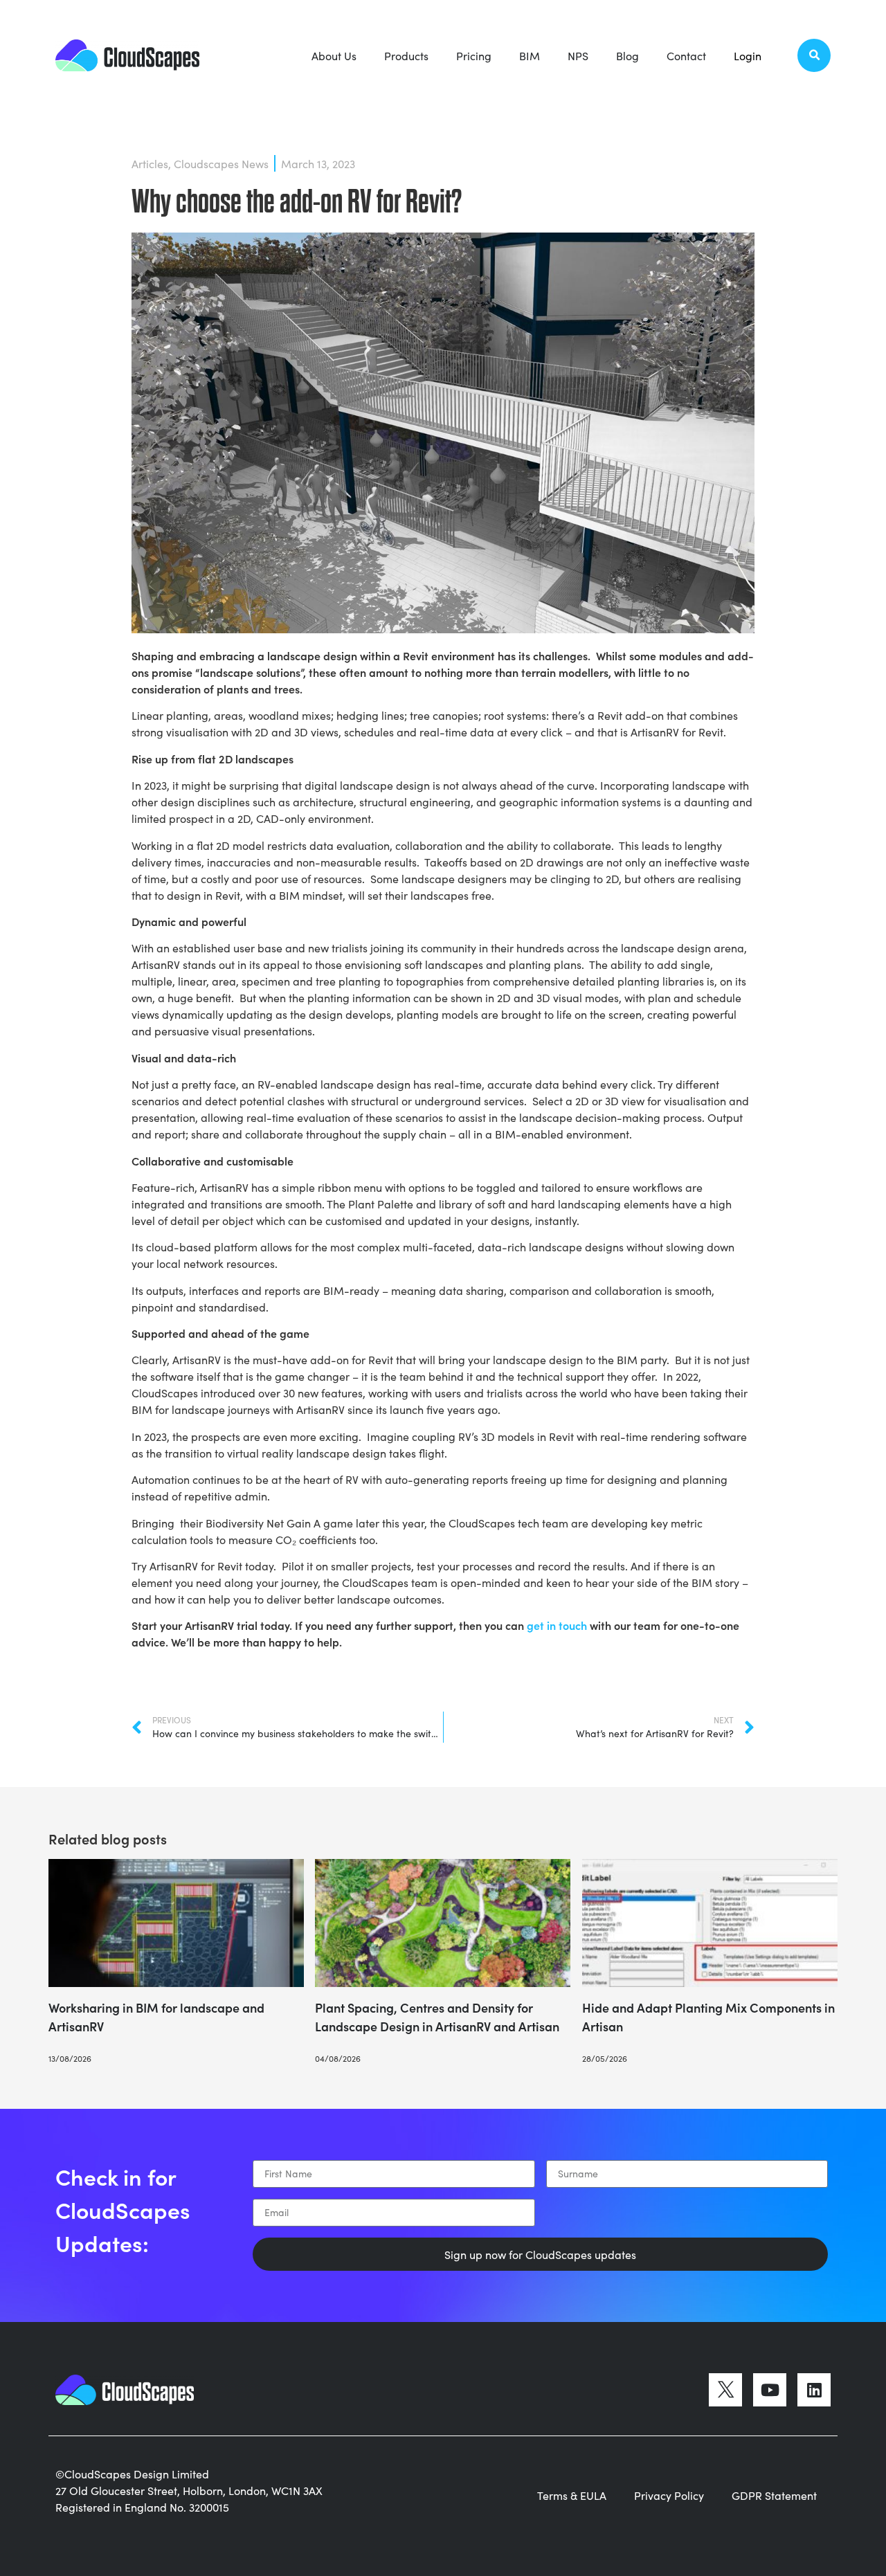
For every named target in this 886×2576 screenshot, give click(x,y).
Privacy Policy (669, 2495)
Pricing (474, 55)
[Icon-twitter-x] (725, 2390)
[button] (814, 55)
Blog (627, 55)
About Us (334, 55)
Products (406, 55)
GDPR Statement (774, 2495)
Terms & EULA (572, 2495)
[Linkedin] (814, 2390)
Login (748, 55)
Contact (686, 55)
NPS (578, 55)
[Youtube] (770, 2390)
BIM (530, 55)
